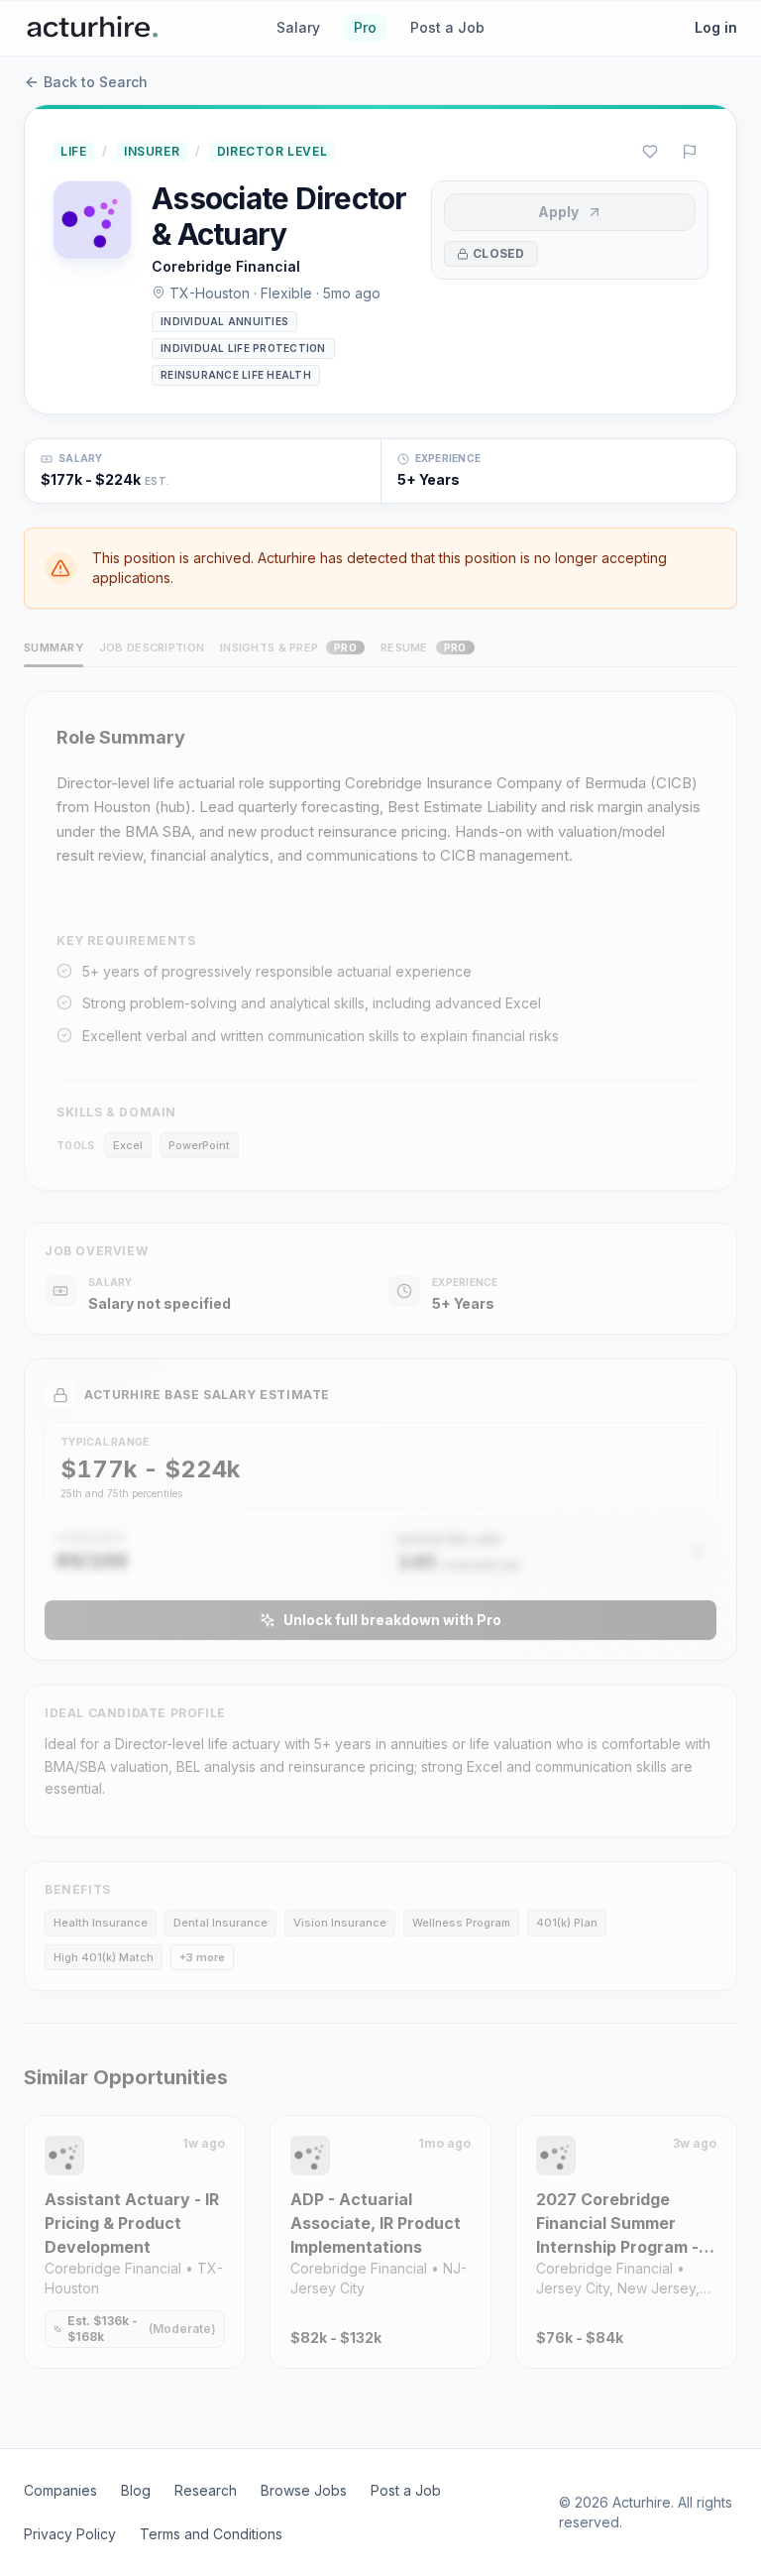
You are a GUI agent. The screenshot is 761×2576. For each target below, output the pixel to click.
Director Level (272, 151)
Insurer (152, 151)
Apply (558, 212)
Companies (60, 2490)
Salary (298, 27)
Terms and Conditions (211, 2534)
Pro (365, 27)
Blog (136, 2490)
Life (73, 151)
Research (206, 2490)
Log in (716, 27)
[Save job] (650, 152)
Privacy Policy (70, 2534)
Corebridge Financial (226, 266)
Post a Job (447, 27)
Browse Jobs (304, 2490)
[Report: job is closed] (690, 152)
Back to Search (96, 82)
